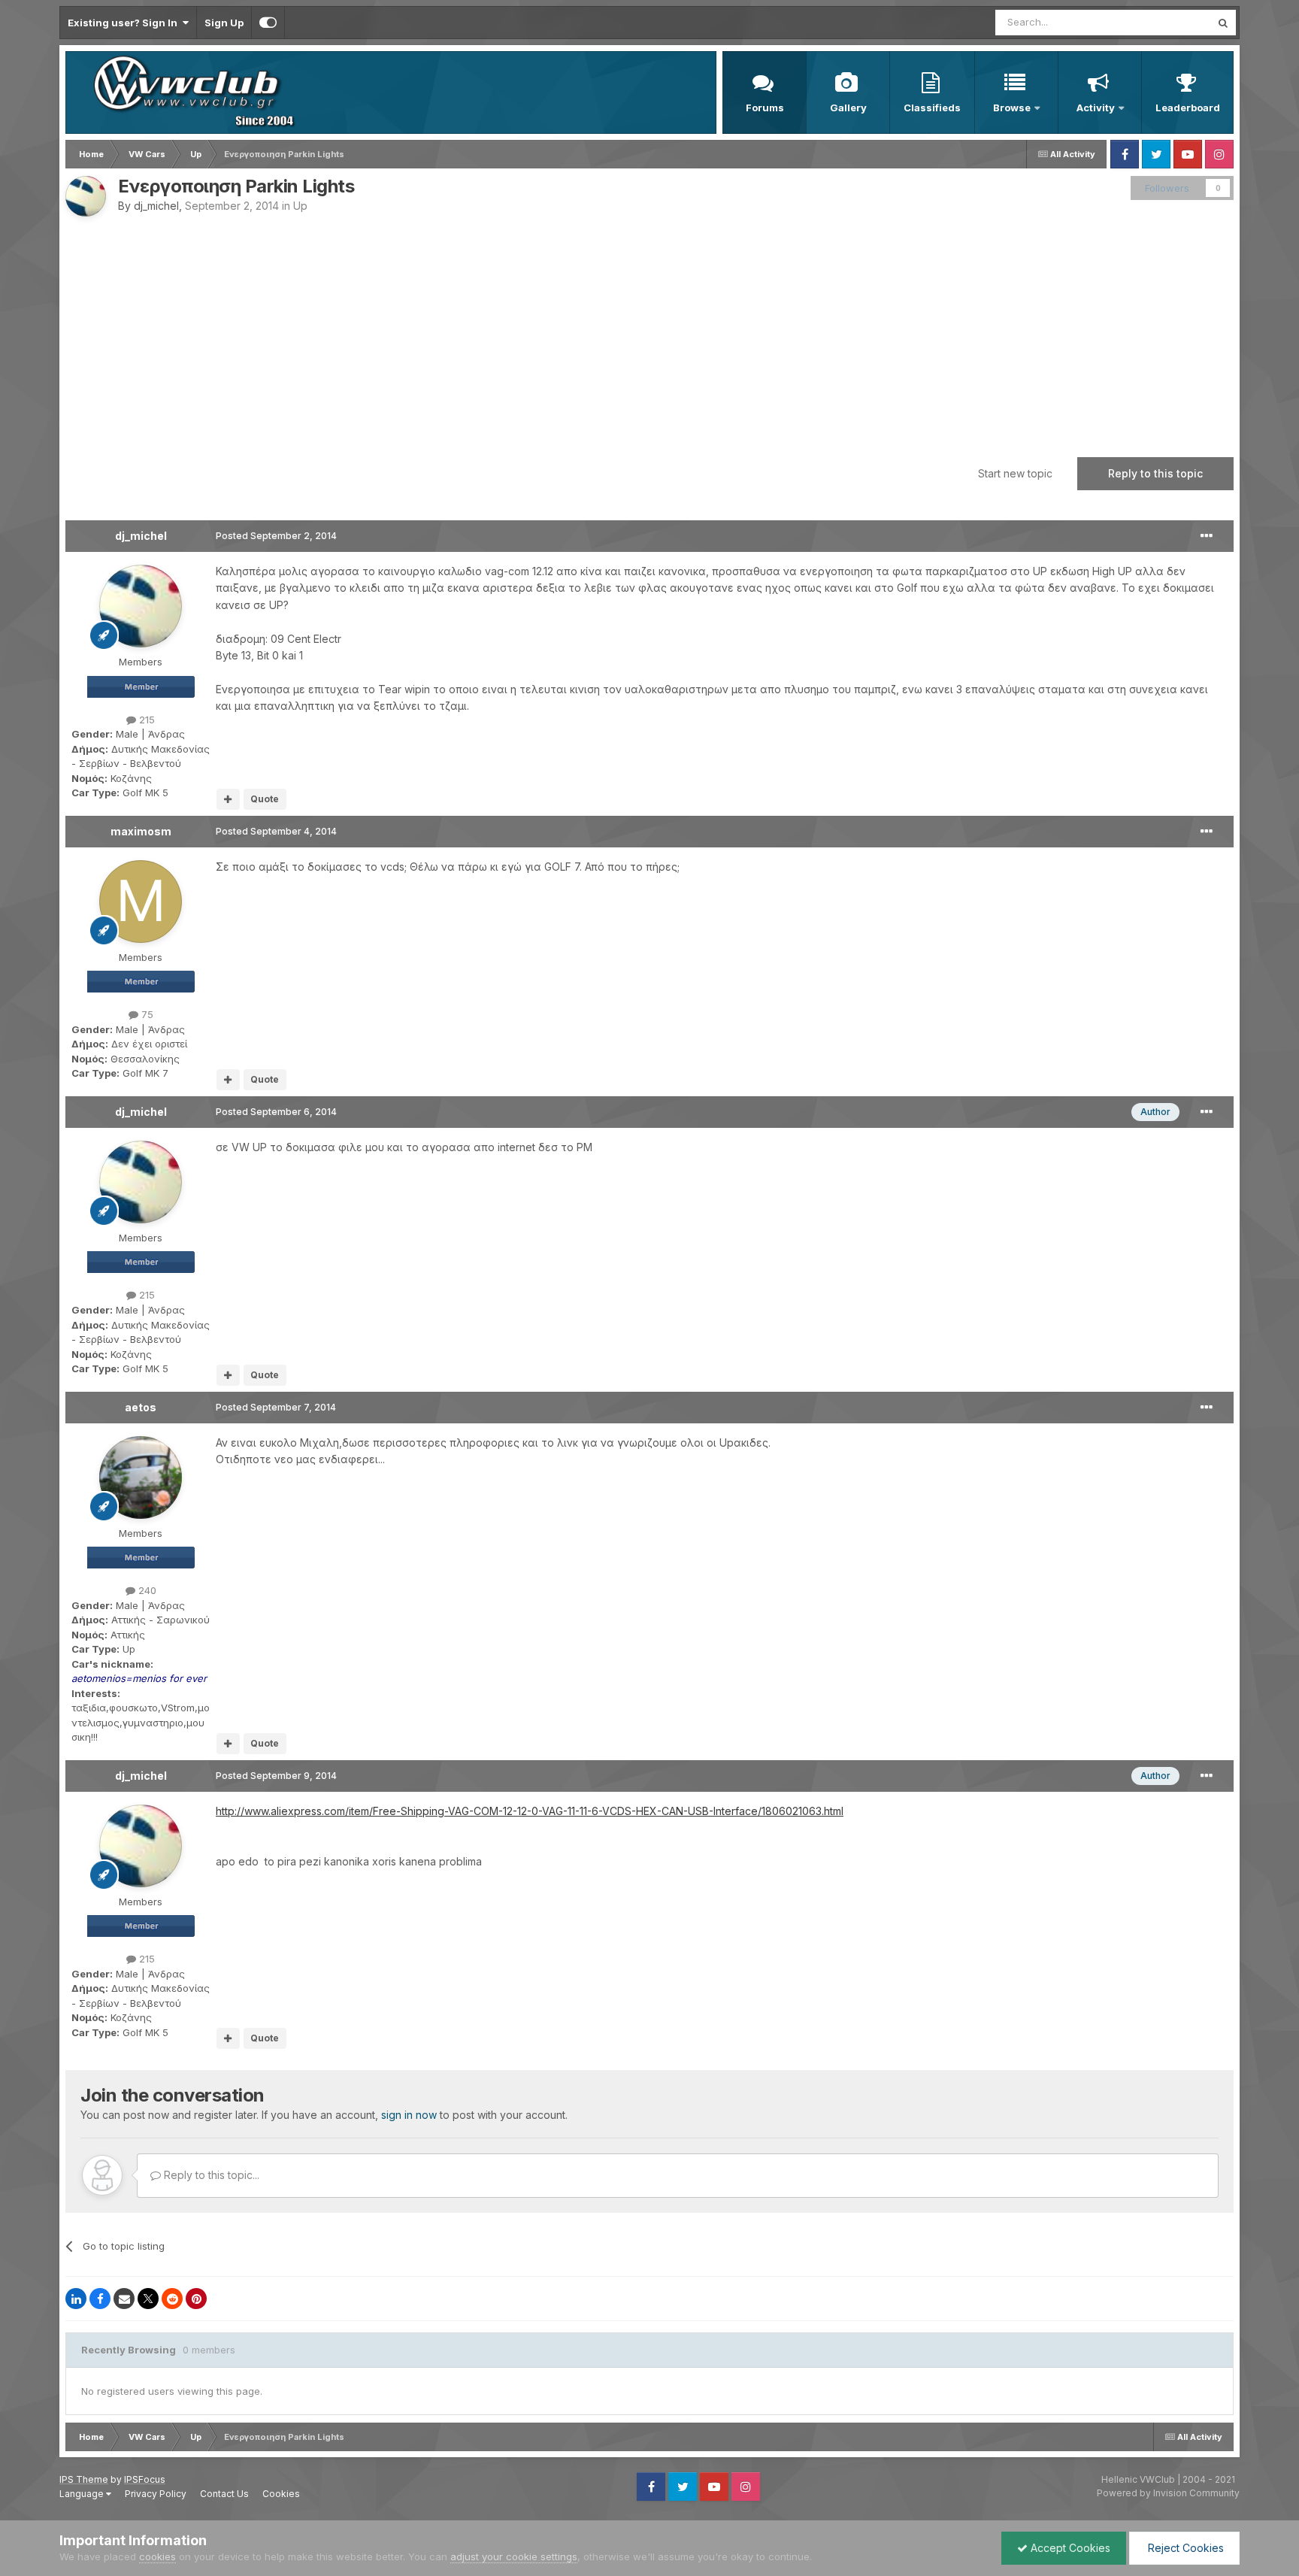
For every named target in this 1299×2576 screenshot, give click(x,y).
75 (146, 1014)
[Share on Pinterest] (196, 2299)
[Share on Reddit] (172, 2299)
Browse (1012, 108)
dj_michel (156, 206)
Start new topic (1015, 473)
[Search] (1223, 23)
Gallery (848, 108)
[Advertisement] (649, 329)
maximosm (141, 831)
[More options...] (1207, 536)
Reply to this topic (1155, 473)
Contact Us (224, 2494)
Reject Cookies (1184, 2548)
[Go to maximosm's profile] (141, 902)
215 (145, 720)
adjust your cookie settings (514, 2556)
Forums (765, 108)
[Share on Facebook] (100, 2299)
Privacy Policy (156, 2494)
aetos (141, 1407)
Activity (1096, 108)
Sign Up (224, 23)
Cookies (281, 2494)
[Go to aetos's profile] (141, 1477)
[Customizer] (268, 23)
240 (146, 1590)
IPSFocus (145, 2479)
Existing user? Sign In (125, 23)
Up (300, 206)
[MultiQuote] (228, 799)
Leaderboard (1188, 108)
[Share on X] (148, 2299)
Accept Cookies (1069, 2548)
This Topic (1166, 22)
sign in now (409, 2115)
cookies (157, 2556)
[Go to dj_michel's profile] (86, 196)
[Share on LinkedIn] (76, 2299)
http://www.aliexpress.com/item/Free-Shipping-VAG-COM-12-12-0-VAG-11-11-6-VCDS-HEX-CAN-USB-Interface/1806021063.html (530, 1811)
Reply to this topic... (210, 2175)
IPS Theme (84, 2479)
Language (83, 2494)
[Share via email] (124, 2299)
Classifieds (932, 108)
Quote (265, 799)
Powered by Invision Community (1168, 2493)
